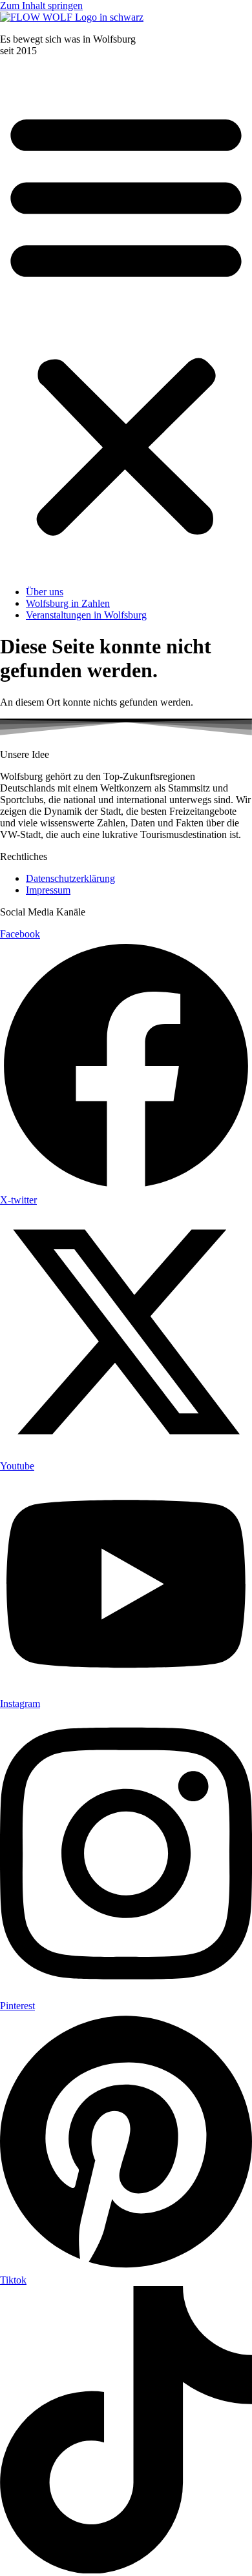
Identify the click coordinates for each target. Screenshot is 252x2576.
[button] (126, 322)
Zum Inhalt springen (41, 5)
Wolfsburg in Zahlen (68, 603)
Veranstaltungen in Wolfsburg (86, 615)
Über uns (45, 592)
